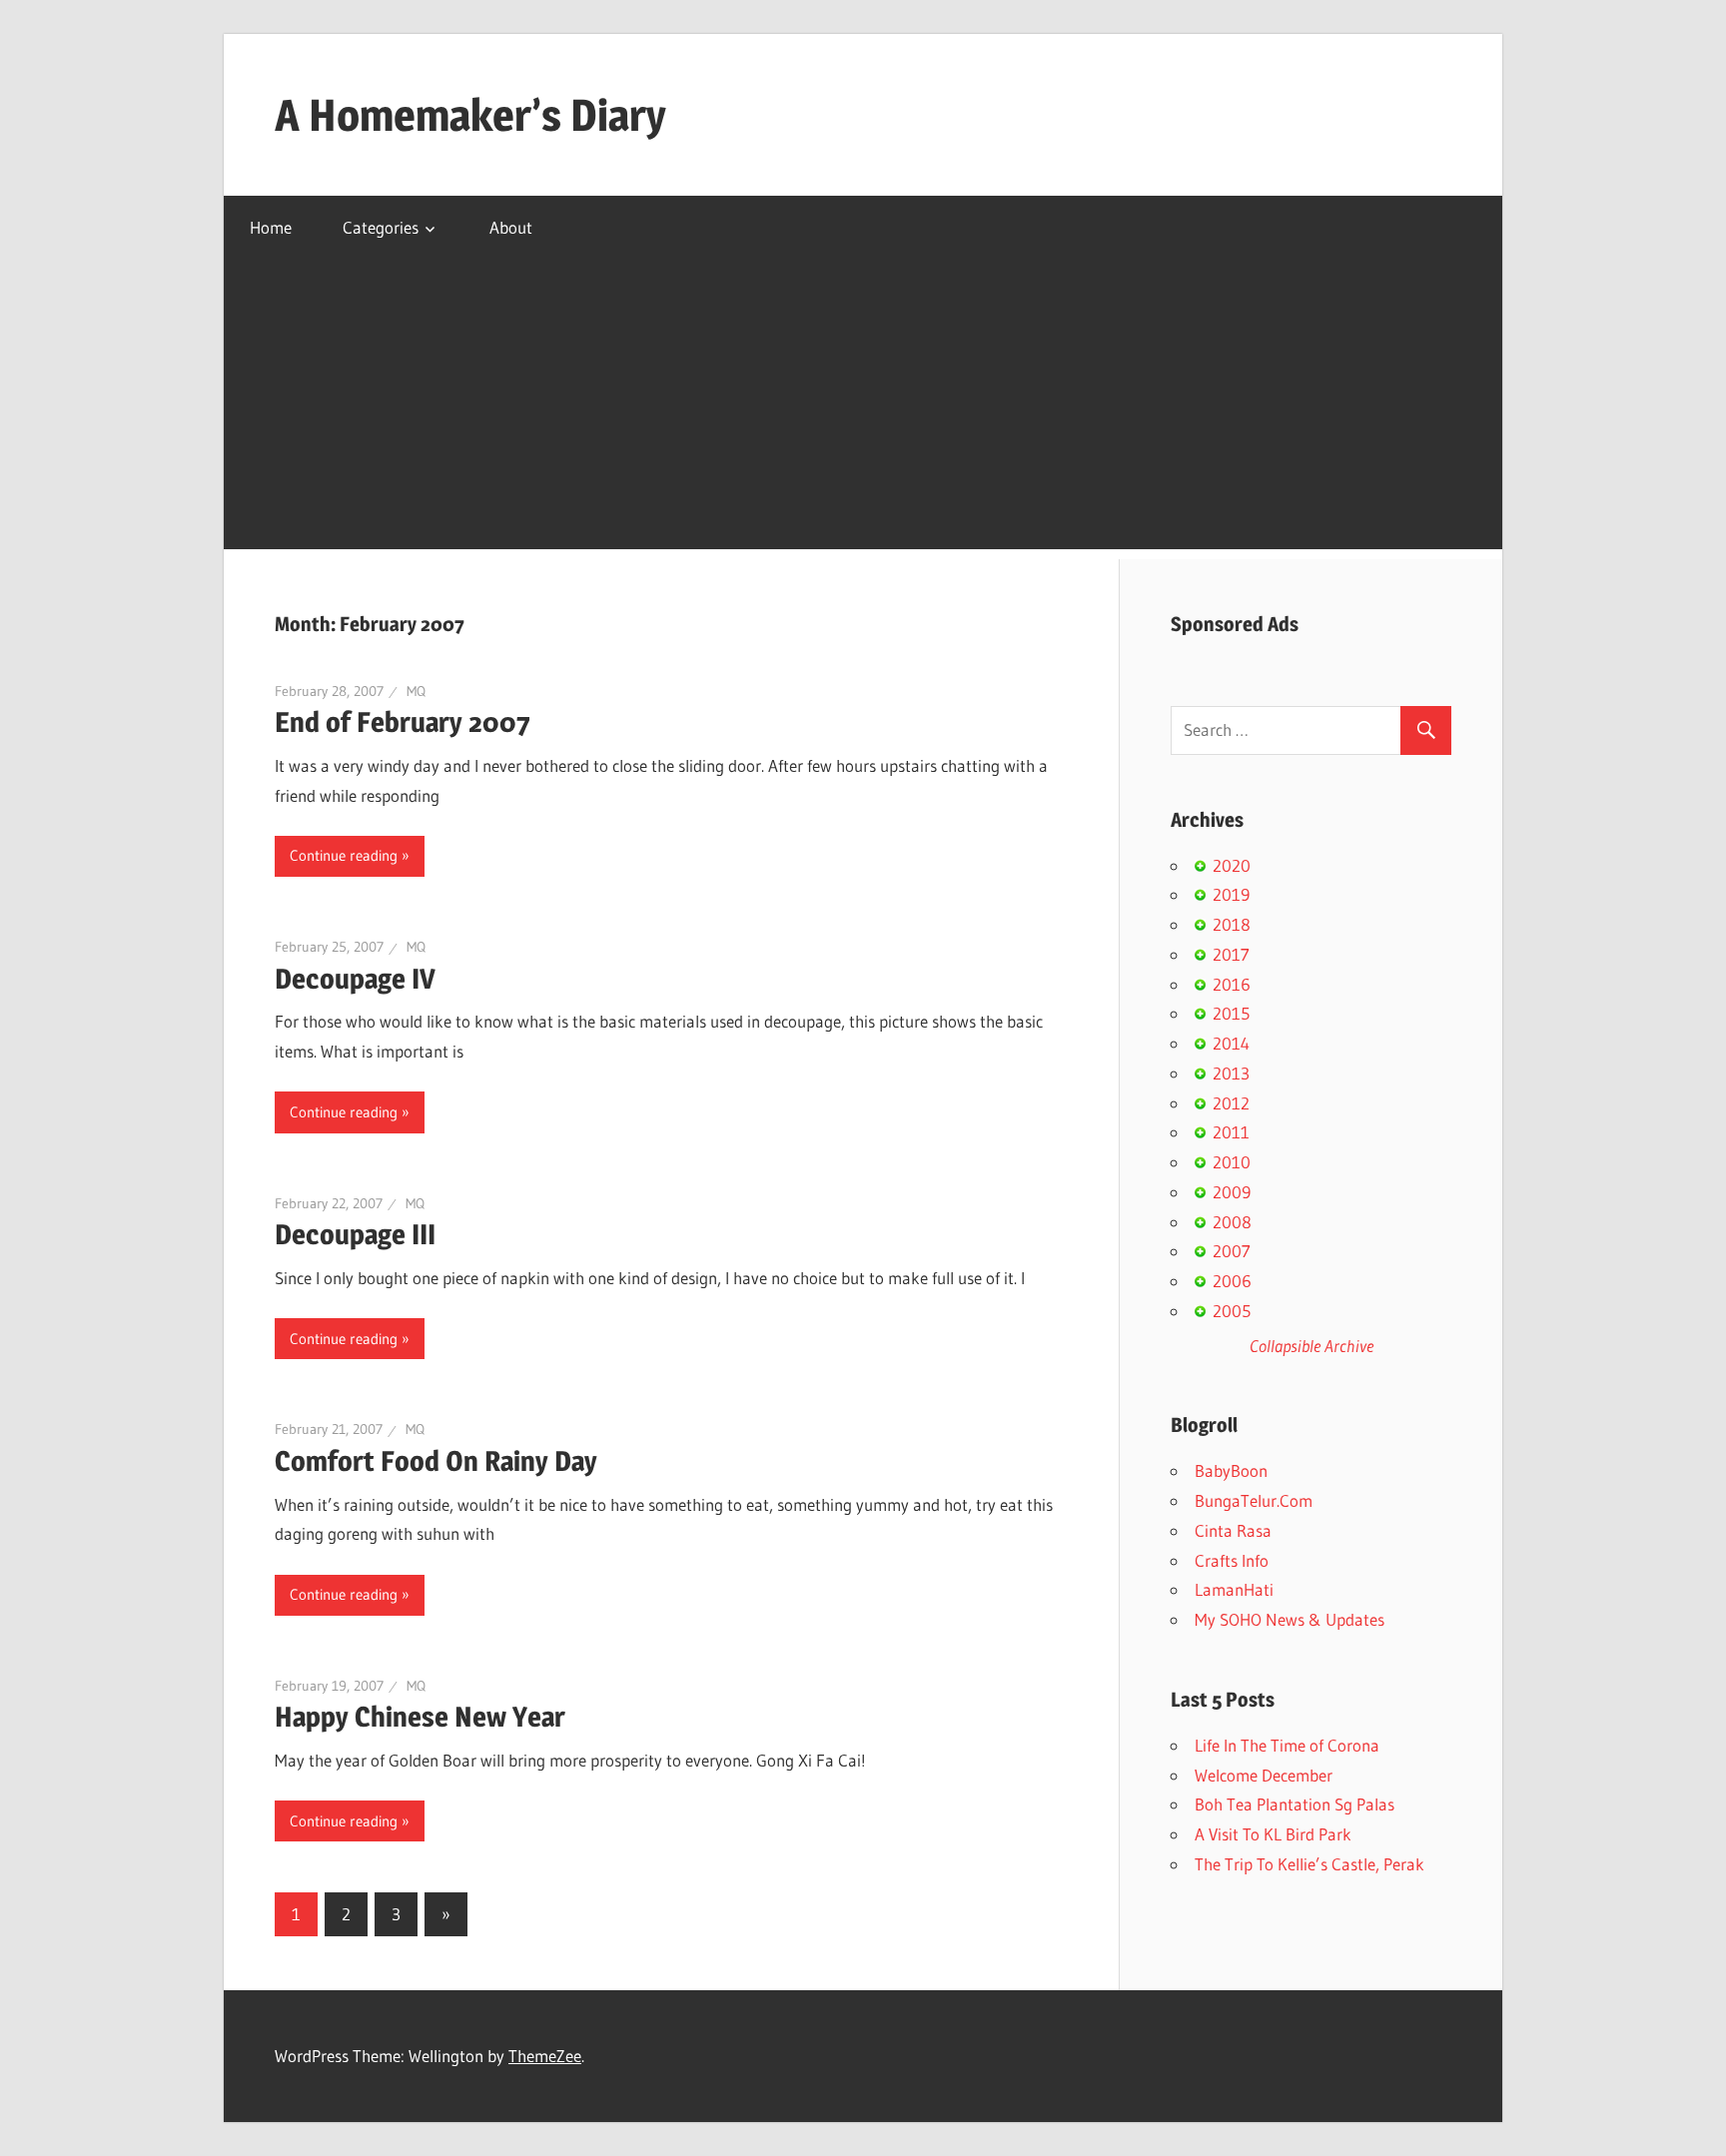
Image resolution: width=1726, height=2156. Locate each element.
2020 (1232, 865)
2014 (1231, 1043)
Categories (381, 227)
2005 (1232, 1311)
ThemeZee (545, 2056)
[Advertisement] (863, 409)
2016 (1232, 984)
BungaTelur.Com (1254, 1500)
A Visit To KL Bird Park (1273, 1834)
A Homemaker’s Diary (470, 115)
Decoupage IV (355, 979)
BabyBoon (1231, 1470)
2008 (1232, 1222)
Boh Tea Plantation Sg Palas (1294, 1804)
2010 (1232, 1162)
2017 (1231, 954)
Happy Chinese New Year (420, 1717)
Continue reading (344, 855)
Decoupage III (355, 1234)
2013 (1231, 1073)
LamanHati (1234, 1589)
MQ (416, 691)
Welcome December (1264, 1775)
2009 (1232, 1192)
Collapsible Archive (1311, 1346)
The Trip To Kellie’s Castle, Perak (1309, 1864)
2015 (1231, 1013)
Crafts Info (1232, 1560)
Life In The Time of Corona (1287, 1745)
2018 (1232, 924)
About (511, 227)
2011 (1231, 1132)
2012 (1231, 1103)
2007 (1232, 1251)
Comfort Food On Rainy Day (436, 1461)
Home (271, 227)
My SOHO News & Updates (1290, 1619)
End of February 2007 (403, 722)
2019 (1231, 894)
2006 (1232, 1281)
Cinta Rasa (1233, 1530)
